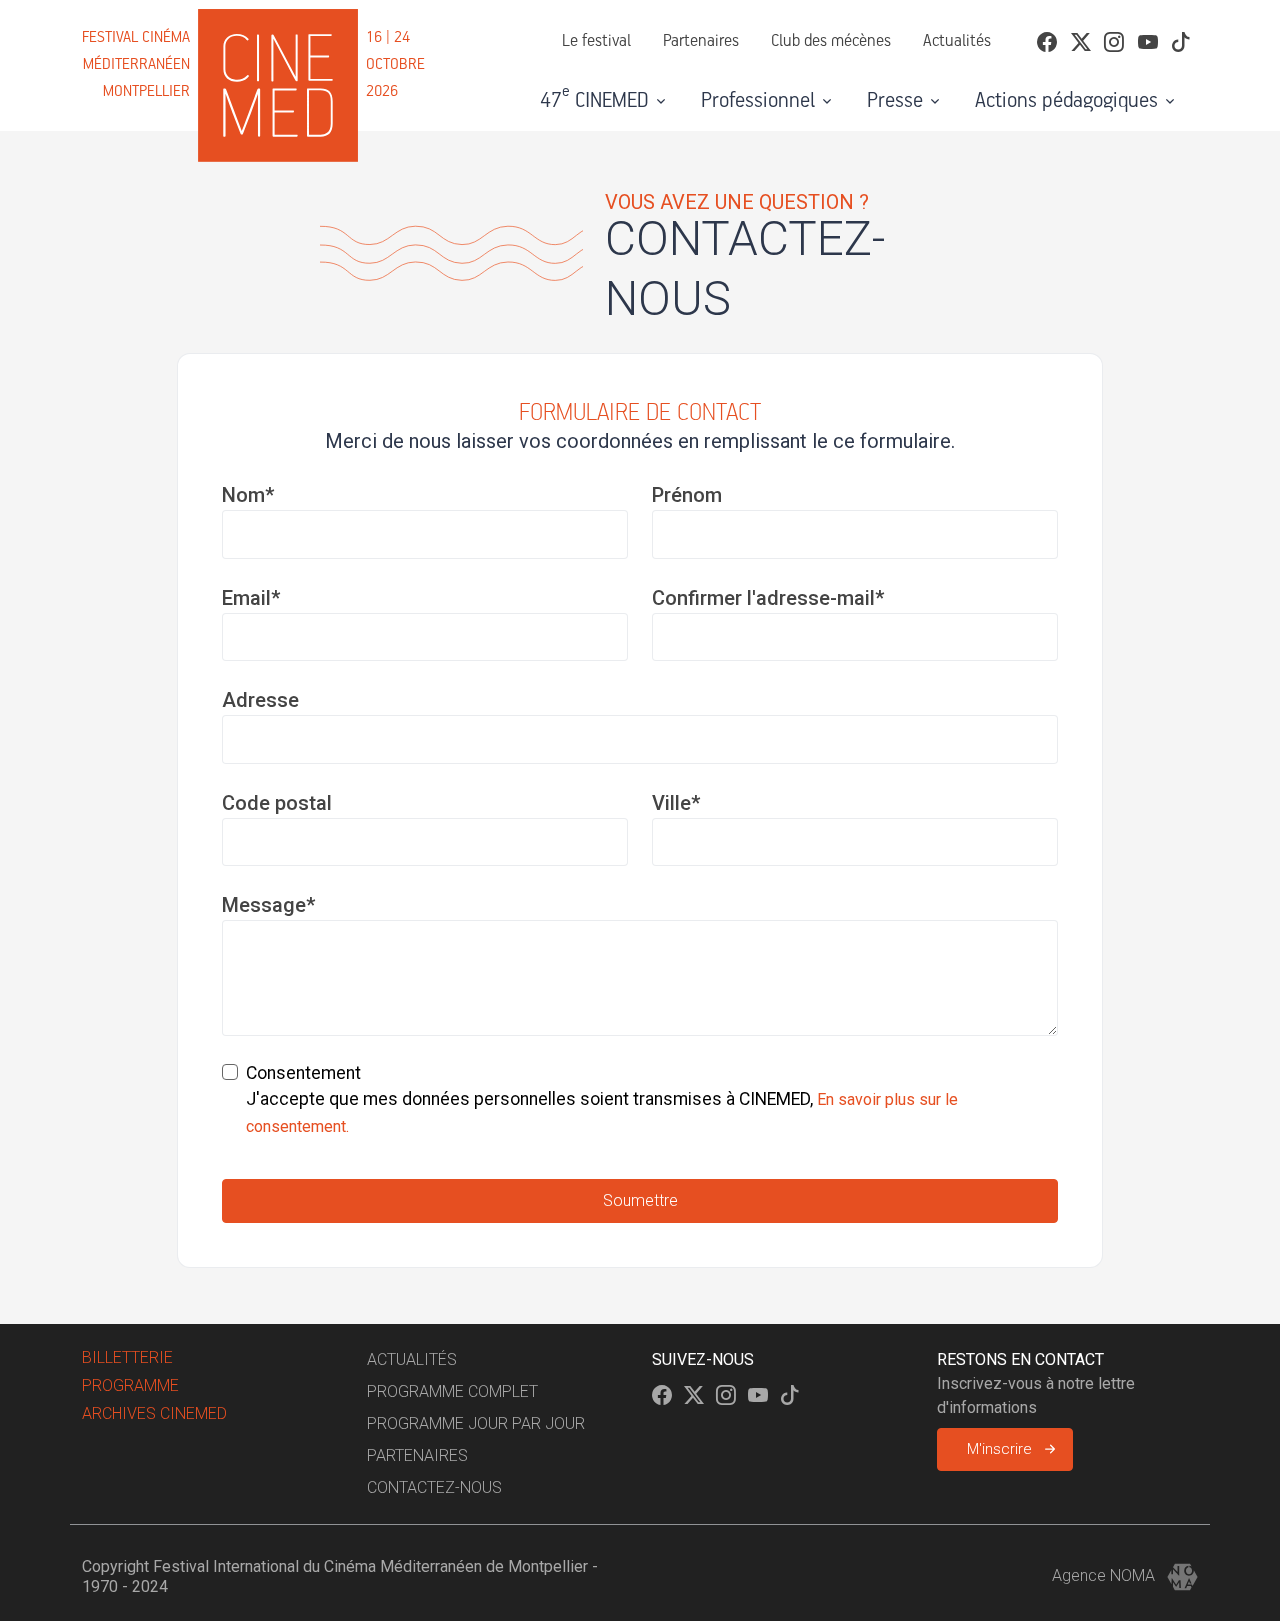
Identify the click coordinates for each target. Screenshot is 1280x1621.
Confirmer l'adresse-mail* (768, 598)
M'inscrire (999, 1449)
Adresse (260, 700)
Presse (895, 101)
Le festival (596, 41)
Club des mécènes (831, 41)
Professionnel (758, 101)
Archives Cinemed (154, 1413)
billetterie (127, 1357)
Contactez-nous (434, 1487)
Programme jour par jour (476, 1423)
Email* (251, 598)
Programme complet (452, 1391)
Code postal (277, 803)
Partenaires (701, 41)
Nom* (248, 495)
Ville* (676, 803)
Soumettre (640, 1200)
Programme (130, 1385)
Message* (268, 905)
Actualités (957, 41)
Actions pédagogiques (1066, 101)
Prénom (687, 495)
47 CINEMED (594, 98)
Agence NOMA (1105, 1575)
